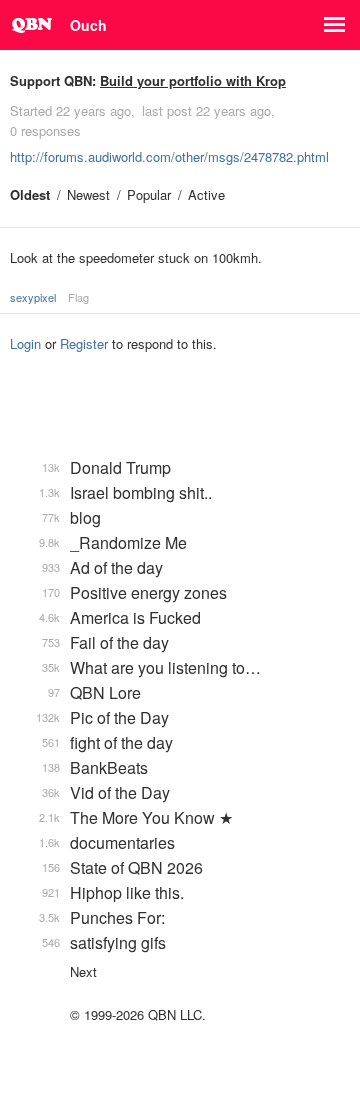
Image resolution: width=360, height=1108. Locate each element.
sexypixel (33, 297)
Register (84, 343)
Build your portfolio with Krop (193, 80)
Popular (149, 194)
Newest (88, 194)
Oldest (30, 194)
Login (25, 343)
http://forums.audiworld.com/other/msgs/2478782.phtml (169, 156)
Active (206, 194)
